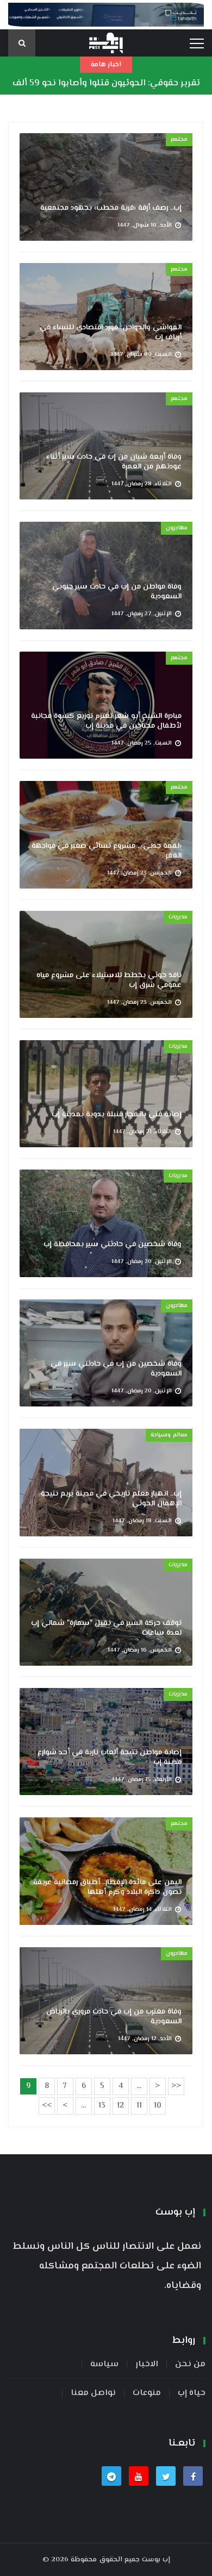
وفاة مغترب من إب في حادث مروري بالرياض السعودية (114, 2017)
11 (139, 2106)
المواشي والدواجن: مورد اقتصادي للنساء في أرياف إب (111, 333)
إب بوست (156, 2560)
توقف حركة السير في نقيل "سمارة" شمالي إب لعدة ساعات (106, 1628)
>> (47, 2106)
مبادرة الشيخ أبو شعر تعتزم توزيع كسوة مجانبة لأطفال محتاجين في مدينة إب (106, 721)
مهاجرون (177, 528)
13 (102, 2106)
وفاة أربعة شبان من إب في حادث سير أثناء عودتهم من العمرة (114, 462)
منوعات (147, 2393)
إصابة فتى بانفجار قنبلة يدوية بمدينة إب (117, 1115)
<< (176, 2086)
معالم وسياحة (169, 1435)
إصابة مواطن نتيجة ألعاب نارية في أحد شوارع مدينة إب (110, 1758)
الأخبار (147, 2365)
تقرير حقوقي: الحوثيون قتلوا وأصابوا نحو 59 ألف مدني (106, 92)
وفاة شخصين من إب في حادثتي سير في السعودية (116, 1369)
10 (158, 2106)
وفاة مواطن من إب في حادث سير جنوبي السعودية (117, 592)
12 (120, 2106)
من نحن (190, 2365)
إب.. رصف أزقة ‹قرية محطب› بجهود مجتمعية (111, 208)
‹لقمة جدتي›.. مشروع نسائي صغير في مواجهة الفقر (107, 851)
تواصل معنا (93, 2393)
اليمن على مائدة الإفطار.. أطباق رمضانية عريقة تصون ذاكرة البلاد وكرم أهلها (107, 1887)
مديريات (178, 917)
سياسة (104, 2365)
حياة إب (192, 2393)
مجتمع (179, 139)
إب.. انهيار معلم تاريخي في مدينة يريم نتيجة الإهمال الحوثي (111, 1499)
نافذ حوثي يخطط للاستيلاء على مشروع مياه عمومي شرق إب (109, 980)
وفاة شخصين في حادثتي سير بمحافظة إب (113, 1245)
